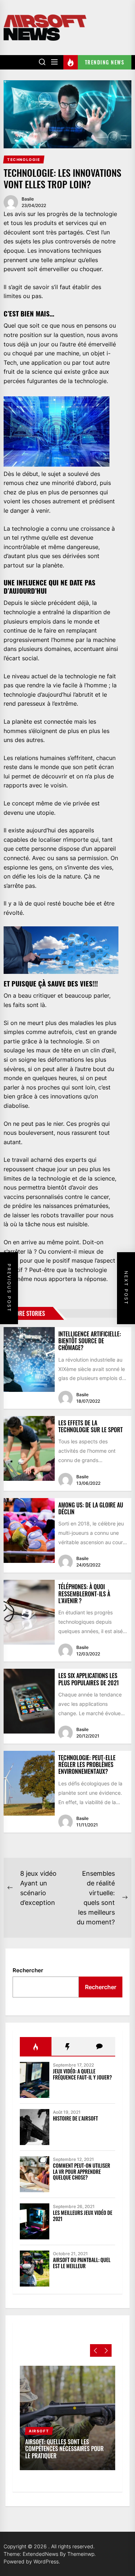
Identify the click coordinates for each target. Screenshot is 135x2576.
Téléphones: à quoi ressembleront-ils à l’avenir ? (84, 1593)
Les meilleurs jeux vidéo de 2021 (83, 2216)
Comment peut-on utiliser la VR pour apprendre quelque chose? (82, 2172)
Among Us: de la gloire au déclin (91, 1508)
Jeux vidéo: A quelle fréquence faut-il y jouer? (82, 2074)
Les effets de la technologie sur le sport (91, 1426)
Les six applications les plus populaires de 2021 (89, 1679)
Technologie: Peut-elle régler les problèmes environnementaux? (87, 1764)
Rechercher (28, 1970)
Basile (28, 199)
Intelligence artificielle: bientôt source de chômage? (90, 1341)
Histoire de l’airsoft (75, 2118)
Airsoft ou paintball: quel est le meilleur (82, 2263)
